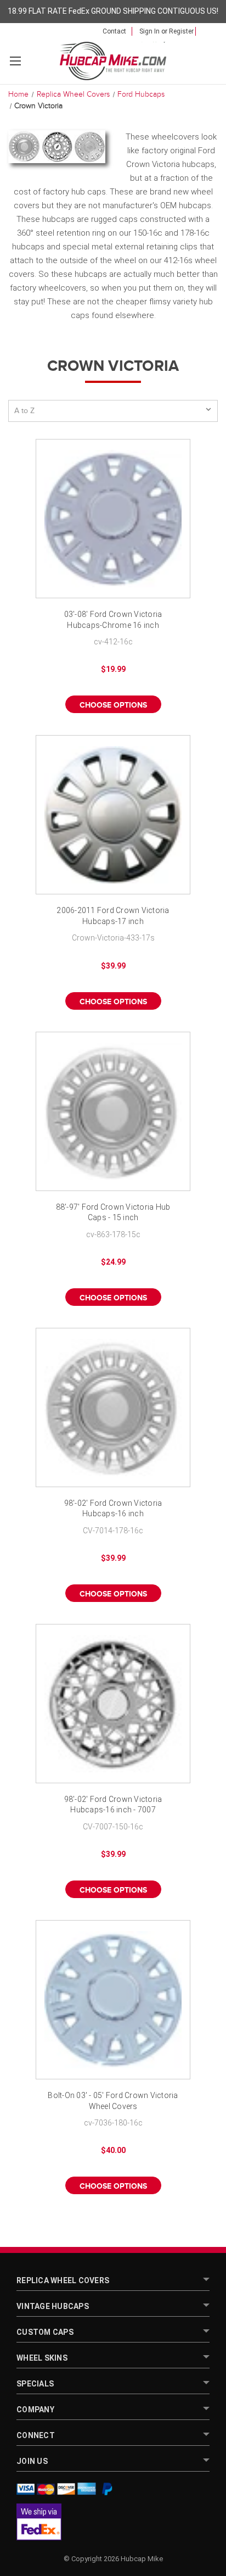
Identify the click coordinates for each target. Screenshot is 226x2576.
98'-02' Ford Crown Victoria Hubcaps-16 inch (113, 1509)
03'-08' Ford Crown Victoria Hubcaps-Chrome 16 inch (113, 620)
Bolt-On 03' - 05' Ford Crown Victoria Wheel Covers (113, 2101)
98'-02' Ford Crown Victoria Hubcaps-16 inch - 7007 (113, 1805)
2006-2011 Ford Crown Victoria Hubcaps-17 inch (113, 916)
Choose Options (113, 705)
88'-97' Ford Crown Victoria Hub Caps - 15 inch (113, 1212)
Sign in (149, 31)
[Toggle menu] (15, 61)
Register (181, 31)
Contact (114, 31)
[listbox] (113, 411)
